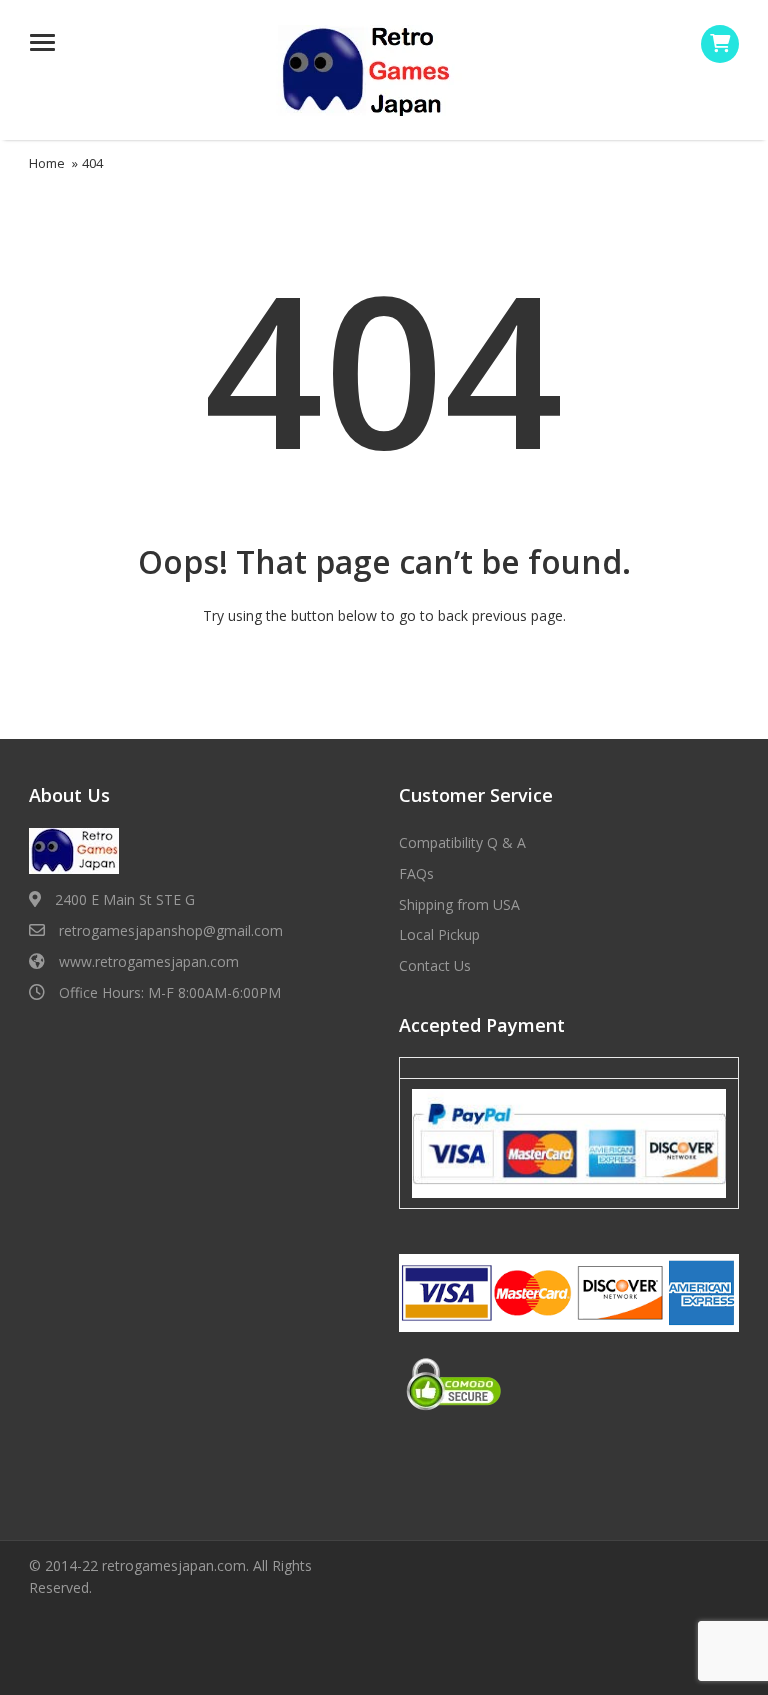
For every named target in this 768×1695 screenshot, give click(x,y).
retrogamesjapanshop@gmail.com (171, 930)
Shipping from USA (459, 904)
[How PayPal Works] (569, 1142)
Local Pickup (439, 934)
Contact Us (435, 965)
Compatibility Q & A (462, 842)
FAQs (416, 873)
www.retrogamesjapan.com (149, 961)
